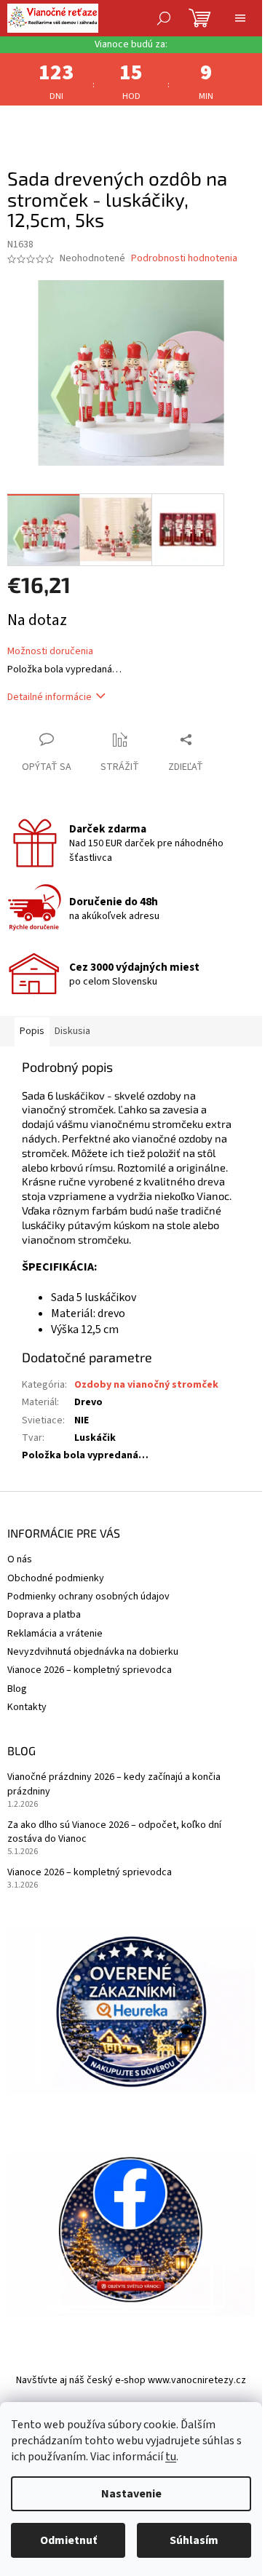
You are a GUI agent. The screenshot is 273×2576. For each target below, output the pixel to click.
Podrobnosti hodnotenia (184, 259)
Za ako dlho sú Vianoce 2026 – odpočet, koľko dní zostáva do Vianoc (114, 1832)
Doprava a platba (44, 1615)
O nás (20, 1559)
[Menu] (240, 18)
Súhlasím (194, 2540)
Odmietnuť (68, 2540)
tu (171, 2457)
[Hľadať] (164, 18)
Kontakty (27, 1707)
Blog (17, 1689)
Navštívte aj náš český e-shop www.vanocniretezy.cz (131, 2380)
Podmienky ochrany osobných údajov (88, 1597)
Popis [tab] (32, 1031)
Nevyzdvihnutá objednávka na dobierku (93, 1652)
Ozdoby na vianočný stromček (146, 1385)
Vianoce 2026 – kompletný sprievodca (90, 1670)
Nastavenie (131, 2494)
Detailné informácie (50, 697)
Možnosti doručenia (50, 652)
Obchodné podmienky (56, 1578)
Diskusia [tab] (72, 1031)
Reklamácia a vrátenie (55, 1634)
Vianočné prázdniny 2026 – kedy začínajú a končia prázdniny (114, 1784)
